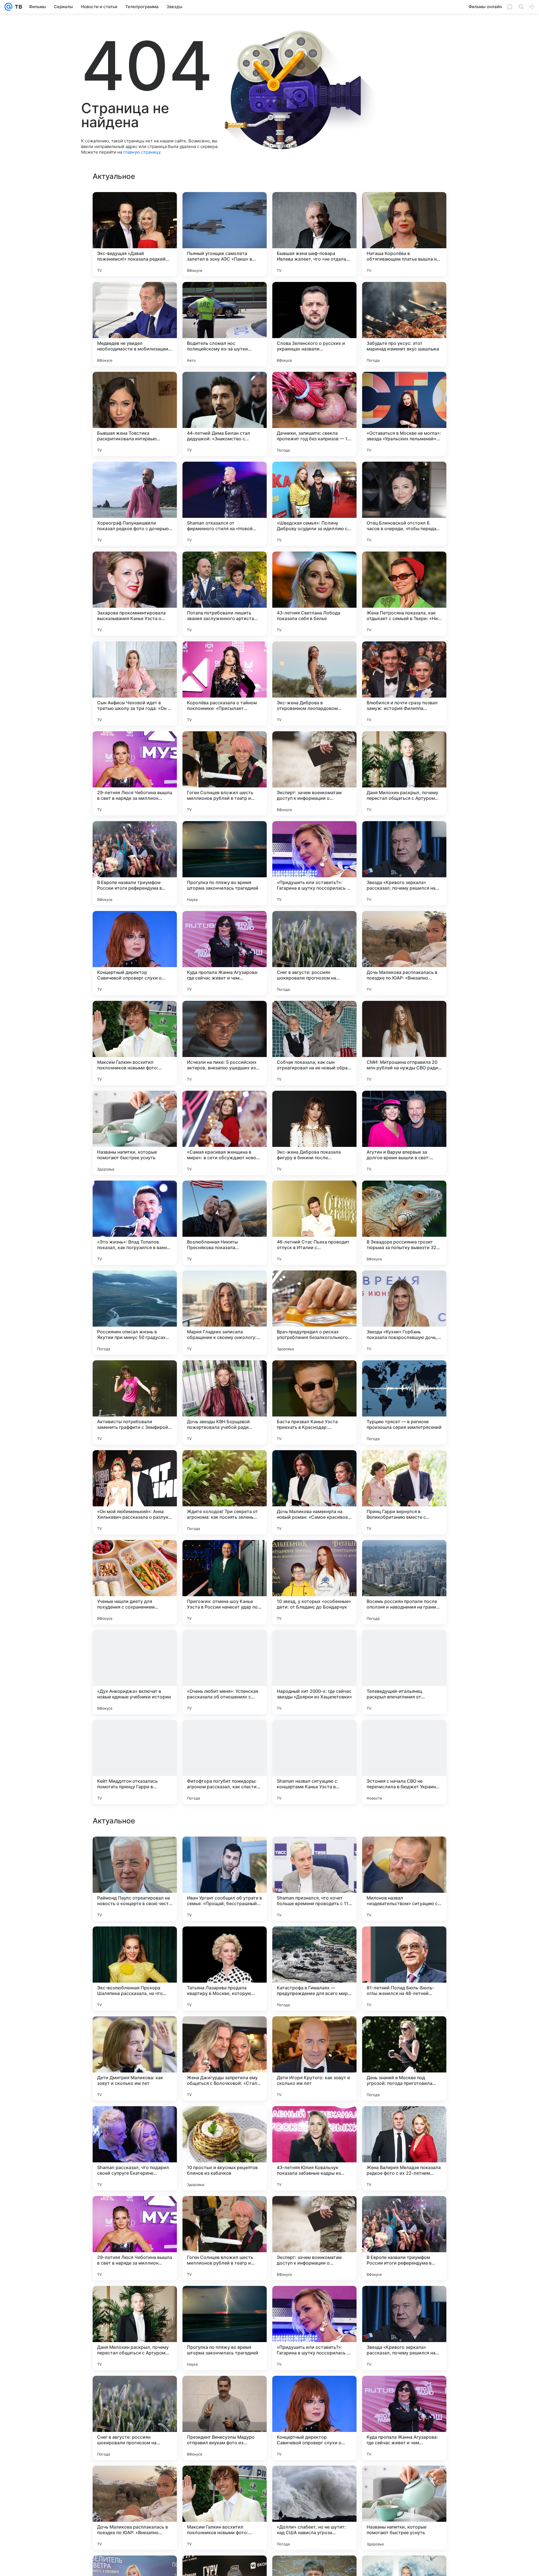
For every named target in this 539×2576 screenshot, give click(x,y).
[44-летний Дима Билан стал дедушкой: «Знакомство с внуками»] (225, 414)
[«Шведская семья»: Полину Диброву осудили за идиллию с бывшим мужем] (314, 504)
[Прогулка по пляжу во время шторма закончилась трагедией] (225, 863)
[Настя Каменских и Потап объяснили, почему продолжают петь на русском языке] (225, 1852)
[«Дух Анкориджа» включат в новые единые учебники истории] (135, 1672)
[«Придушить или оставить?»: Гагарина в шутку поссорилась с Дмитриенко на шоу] (314, 863)
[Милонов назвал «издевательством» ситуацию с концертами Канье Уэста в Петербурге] (404, 2058)
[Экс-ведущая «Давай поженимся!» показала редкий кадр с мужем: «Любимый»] (135, 234)
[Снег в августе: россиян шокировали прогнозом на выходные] (314, 953)
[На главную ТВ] (17, 7)
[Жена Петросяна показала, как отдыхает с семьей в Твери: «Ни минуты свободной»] (404, 594)
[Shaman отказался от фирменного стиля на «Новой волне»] (225, 504)
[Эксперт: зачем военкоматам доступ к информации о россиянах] (314, 773)
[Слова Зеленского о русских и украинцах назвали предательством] (314, 324)
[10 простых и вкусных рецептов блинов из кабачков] (225, 2328)
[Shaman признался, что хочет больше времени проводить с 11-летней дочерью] (314, 2058)
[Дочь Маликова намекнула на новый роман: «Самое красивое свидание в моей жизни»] (314, 1492)
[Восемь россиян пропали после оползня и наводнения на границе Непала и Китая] (404, 1582)
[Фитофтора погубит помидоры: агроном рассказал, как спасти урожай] (225, 1762)
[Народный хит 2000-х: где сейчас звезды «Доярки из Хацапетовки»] (314, 1672)
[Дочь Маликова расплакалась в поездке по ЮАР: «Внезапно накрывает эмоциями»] (404, 953)
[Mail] (8, 7)
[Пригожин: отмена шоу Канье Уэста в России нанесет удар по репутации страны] (225, 1582)
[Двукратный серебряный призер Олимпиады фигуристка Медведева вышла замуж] (135, 1852)
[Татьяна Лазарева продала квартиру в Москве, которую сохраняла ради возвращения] (225, 2148)
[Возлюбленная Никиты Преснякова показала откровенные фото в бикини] (225, 1223)
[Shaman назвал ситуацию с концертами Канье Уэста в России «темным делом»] (314, 1762)
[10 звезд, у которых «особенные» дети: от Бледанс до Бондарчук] (314, 1582)
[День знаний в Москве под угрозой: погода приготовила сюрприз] (404, 2238)
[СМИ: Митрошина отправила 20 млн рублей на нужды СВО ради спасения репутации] (404, 1043)
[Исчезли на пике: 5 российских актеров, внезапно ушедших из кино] (225, 1043)
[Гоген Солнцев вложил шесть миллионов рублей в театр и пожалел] (225, 773)
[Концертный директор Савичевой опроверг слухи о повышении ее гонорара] (135, 953)
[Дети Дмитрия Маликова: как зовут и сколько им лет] (135, 2238)
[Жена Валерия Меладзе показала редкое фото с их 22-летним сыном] (404, 2328)
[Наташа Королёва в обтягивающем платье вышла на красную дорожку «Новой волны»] (404, 234)
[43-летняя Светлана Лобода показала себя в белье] (314, 594)
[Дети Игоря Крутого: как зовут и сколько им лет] (314, 2238)
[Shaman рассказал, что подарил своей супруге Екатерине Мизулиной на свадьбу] (135, 2328)
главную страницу (142, 152)
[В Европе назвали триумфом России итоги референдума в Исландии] (135, 863)
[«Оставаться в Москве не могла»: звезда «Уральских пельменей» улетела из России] (404, 414)
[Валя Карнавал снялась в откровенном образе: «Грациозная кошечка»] (314, 1852)
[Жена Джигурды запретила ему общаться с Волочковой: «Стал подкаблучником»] (225, 2238)
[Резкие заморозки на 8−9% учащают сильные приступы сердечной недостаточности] (225, 1942)
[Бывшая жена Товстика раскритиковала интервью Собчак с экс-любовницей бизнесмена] (135, 414)
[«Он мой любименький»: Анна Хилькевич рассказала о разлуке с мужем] (135, 1492)
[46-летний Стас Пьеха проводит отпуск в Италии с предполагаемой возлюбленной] (314, 1223)
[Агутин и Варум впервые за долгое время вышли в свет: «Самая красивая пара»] (404, 1133)
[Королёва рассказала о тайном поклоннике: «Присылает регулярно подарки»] (225, 684)
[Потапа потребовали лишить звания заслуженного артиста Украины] (225, 594)
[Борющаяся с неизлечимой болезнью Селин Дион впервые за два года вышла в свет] (314, 1942)
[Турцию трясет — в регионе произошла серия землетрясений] (404, 1402)
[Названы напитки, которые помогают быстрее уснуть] (135, 1133)
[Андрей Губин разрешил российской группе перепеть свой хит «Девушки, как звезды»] (135, 1942)
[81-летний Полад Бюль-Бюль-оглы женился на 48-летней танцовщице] (404, 2148)
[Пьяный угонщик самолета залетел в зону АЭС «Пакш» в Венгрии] (225, 234)
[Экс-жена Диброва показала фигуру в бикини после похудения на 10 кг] (314, 1133)
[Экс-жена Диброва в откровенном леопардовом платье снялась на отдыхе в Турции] (314, 684)
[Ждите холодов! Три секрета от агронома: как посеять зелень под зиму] (225, 1492)
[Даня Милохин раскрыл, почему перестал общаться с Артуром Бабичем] (404, 773)
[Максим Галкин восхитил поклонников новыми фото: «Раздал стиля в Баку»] (135, 1043)
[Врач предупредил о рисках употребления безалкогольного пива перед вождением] (314, 1313)
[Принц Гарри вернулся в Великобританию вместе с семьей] (404, 1492)
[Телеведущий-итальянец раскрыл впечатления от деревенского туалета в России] (404, 1672)
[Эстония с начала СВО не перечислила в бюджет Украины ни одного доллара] (404, 1762)
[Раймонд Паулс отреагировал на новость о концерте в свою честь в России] (135, 2058)
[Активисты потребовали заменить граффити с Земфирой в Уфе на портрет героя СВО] (135, 1402)
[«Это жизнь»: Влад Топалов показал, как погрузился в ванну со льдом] (135, 1223)
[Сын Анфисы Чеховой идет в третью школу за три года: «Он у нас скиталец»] (135, 684)
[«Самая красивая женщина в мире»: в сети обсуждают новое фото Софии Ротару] (225, 1133)
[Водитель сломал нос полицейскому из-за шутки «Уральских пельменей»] (225, 324)
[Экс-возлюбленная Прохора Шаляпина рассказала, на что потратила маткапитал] (135, 2148)
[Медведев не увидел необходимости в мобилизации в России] (135, 324)
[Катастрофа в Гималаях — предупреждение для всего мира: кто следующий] (314, 2148)
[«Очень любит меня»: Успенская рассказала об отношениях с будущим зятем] (225, 1672)
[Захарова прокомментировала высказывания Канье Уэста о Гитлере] (135, 594)
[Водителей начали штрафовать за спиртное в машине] (404, 1942)
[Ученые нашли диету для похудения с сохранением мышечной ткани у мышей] (135, 1582)
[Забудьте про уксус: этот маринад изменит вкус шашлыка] (404, 324)
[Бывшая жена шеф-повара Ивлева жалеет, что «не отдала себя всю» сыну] (314, 234)
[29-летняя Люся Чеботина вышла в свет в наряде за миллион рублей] (135, 773)
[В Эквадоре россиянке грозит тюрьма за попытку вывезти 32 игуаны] (404, 1223)
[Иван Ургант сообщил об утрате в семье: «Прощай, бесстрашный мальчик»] (225, 2058)
